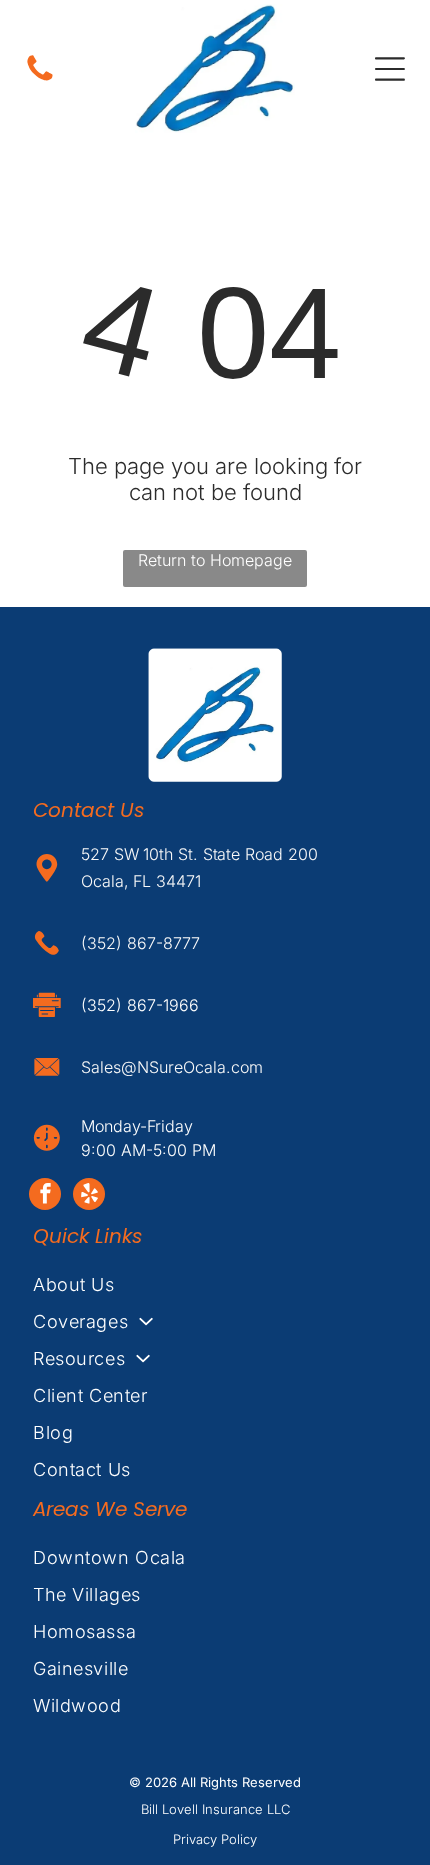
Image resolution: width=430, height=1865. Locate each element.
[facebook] (45, 1196)
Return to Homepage (215, 560)
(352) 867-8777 (140, 943)
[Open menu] (390, 69)
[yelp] (89, 1196)
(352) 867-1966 (140, 1005)
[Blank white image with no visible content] (40, 79)
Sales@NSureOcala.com (172, 1067)
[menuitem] (215, 1284)
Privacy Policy (215, 1839)
